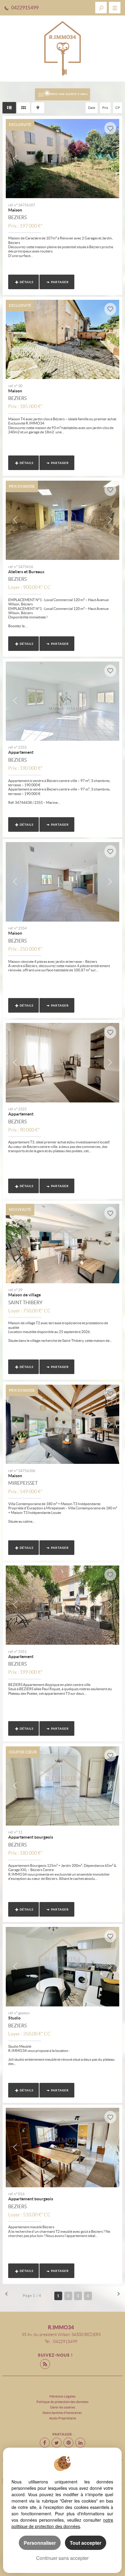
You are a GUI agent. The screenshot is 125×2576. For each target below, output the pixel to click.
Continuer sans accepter (62, 2558)
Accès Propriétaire (63, 2418)
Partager (60, 282)
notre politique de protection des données (62, 2523)
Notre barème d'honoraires (62, 2413)
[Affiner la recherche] (101, 8)
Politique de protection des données (62, 2402)
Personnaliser (40, 2543)
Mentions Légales (62, 2396)
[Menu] (115, 8)
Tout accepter (86, 2543)
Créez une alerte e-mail (68, 94)
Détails (27, 282)
